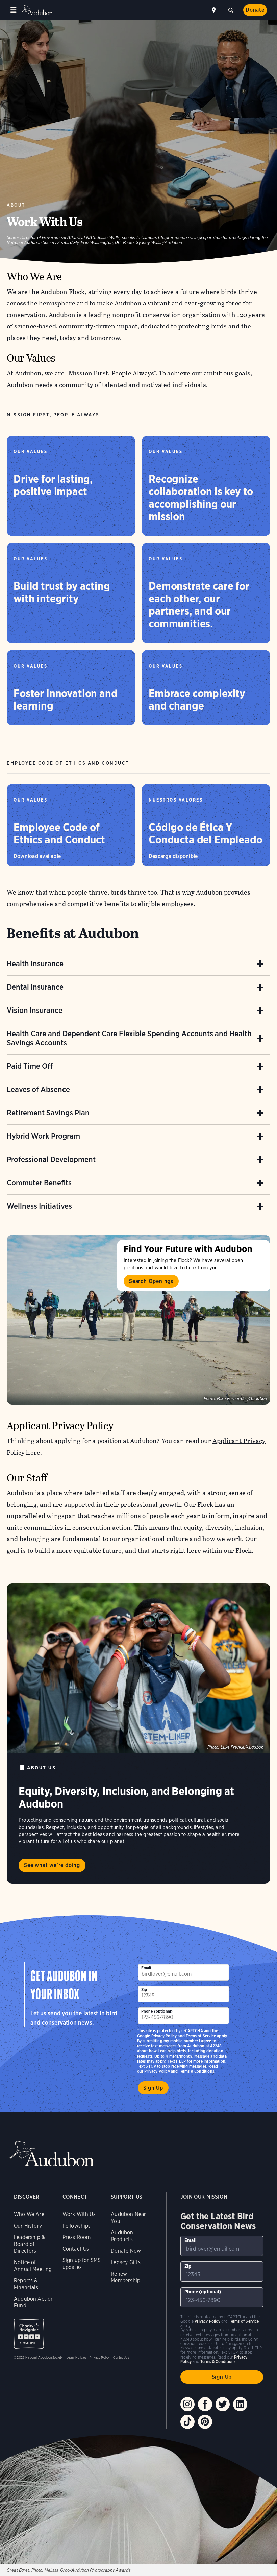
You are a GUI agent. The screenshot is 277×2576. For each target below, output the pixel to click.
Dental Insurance (35, 987)
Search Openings (151, 1281)
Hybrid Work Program (43, 1136)
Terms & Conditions (197, 2071)
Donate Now (126, 2251)
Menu (14, 10)
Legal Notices (76, 2357)
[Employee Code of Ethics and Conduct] (71, 825)
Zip (144, 1989)
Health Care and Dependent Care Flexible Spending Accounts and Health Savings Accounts (129, 1038)
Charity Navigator (29, 2334)
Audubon (37, 10)
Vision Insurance (35, 1010)
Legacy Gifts (126, 2262)
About (16, 205)
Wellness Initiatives (39, 1206)
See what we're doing (52, 1865)
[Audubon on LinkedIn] (240, 2404)
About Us (41, 1768)
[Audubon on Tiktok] (187, 2422)
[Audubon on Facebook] (205, 2404)
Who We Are (29, 2214)
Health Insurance (35, 964)
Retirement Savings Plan (48, 1113)
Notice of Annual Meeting (33, 2266)
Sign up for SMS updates (82, 2264)
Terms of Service (201, 2036)
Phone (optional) (157, 2011)
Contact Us (76, 2249)
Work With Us (79, 2214)
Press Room (77, 2237)
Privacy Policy (157, 2071)
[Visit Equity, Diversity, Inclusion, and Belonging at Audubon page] (138, 1668)
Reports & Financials (26, 2284)
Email (146, 1968)
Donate (255, 10)
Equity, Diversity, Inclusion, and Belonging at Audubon (126, 1797)
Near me (215, 10)
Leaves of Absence (38, 1089)
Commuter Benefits (39, 1183)
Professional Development (51, 1159)
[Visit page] (138, 1320)
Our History (28, 2226)
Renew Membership (125, 2277)
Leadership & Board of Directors (29, 2244)
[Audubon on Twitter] (223, 2404)
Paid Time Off (30, 1066)
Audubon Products (122, 2236)
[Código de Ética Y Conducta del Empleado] (206, 825)
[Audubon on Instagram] (187, 2404)
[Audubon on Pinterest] (205, 2422)
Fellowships (77, 2226)
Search (231, 9)
